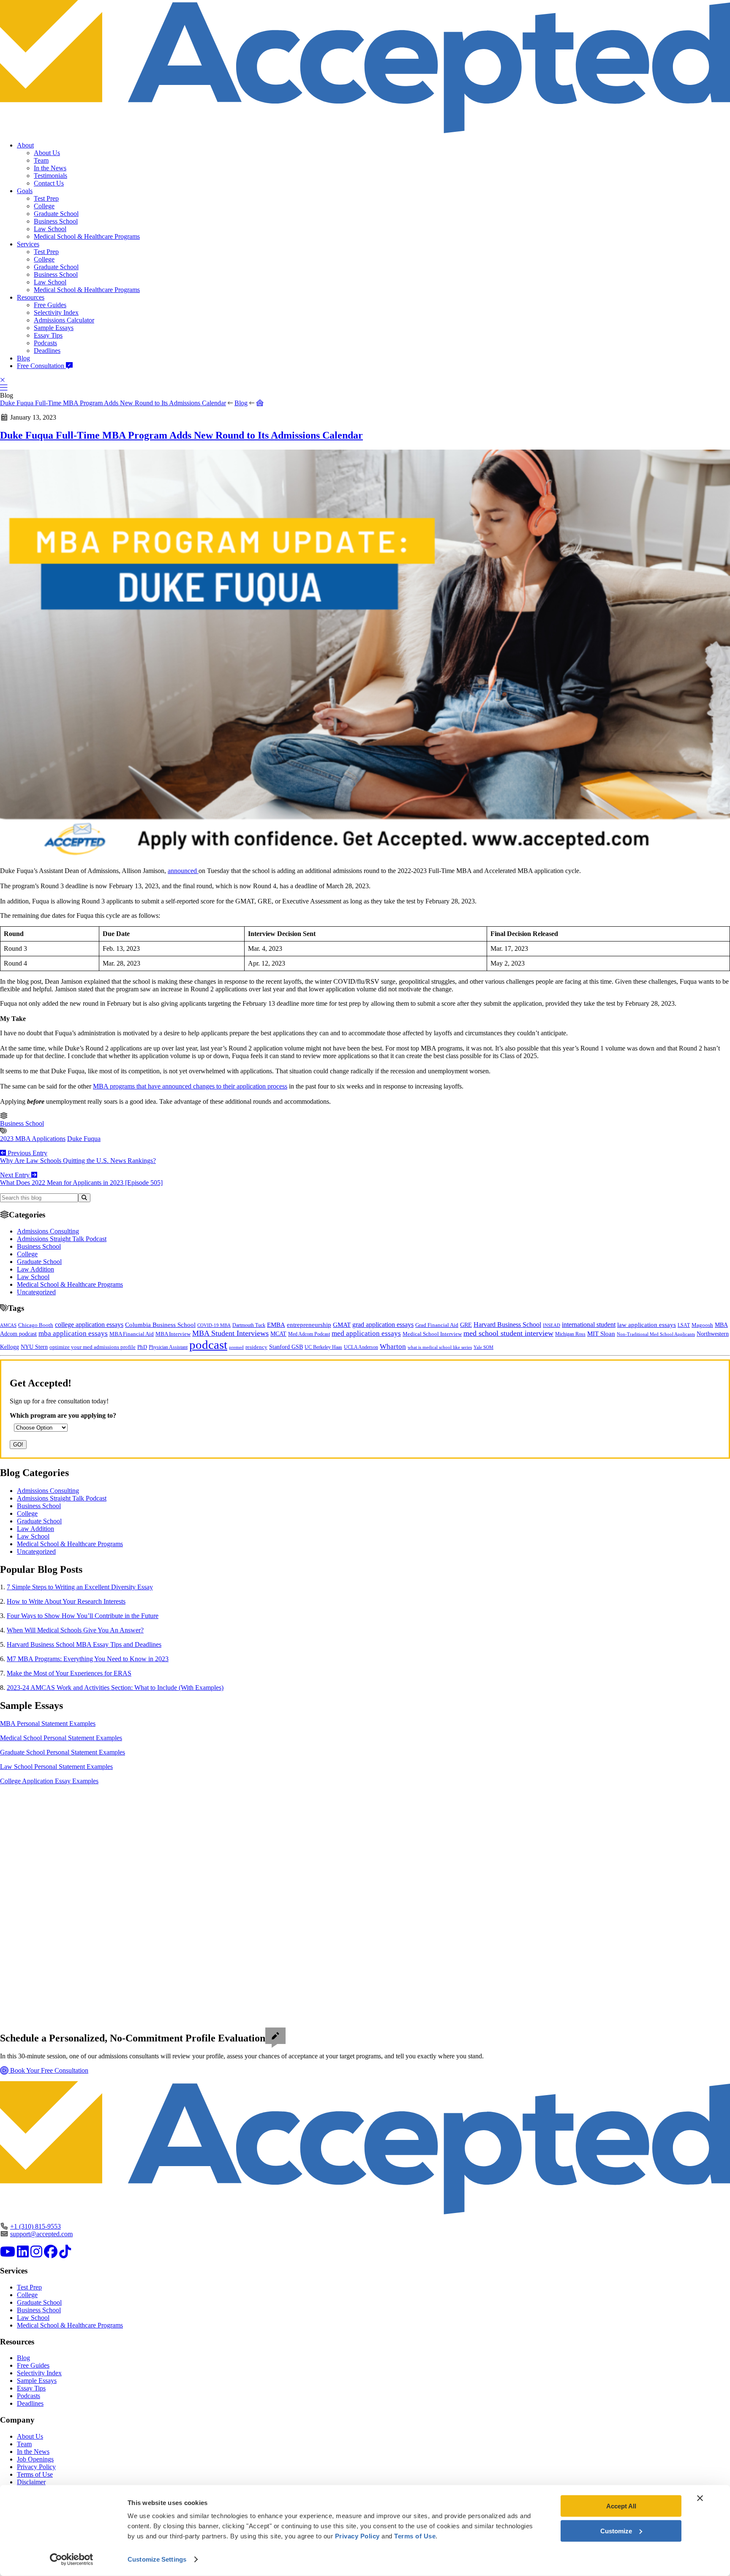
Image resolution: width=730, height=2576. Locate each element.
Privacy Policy (36, 2467)
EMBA (276, 1325)
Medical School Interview (432, 1334)
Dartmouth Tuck (249, 1325)
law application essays (647, 1325)
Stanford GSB (286, 1347)
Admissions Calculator (64, 320)
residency (256, 1347)
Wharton (393, 1347)
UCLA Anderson (361, 1347)
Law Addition (35, 1269)
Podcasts (45, 343)
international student (589, 1325)
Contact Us (49, 183)
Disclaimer (31, 2482)
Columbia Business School (160, 1325)
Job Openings (35, 2459)
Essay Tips (48, 335)
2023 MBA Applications (33, 1139)
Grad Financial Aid (437, 1325)
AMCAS (8, 1325)
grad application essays (383, 1325)
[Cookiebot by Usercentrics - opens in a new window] (72, 2560)
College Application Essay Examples (49, 1781)
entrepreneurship (309, 1325)
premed (236, 1347)
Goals (25, 191)
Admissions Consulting (48, 1231)
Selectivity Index (56, 312)
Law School (50, 229)
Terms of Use (35, 2474)
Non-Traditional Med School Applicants (656, 1334)
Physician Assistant (168, 1347)
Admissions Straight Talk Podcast (62, 1239)
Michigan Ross (570, 1334)
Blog (23, 358)
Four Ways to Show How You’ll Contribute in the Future (83, 1616)
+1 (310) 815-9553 (35, 2226)
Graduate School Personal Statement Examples (63, 1752)
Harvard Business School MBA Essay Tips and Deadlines (84, 1644)
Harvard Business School (507, 1325)
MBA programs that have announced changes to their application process (190, 1086)
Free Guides (50, 305)
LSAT (684, 1325)
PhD (142, 1347)
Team (41, 160)
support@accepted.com (41, 2234)
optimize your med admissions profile (93, 1347)
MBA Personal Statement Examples (48, 1723)
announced (183, 871)
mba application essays (73, 1333)
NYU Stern (34, 1347)
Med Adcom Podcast (309, 1334)
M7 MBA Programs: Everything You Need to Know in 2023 (88, 1659)
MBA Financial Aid (132, 1334)
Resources (31, 297)
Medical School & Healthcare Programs (87, 236)
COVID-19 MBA (214, 1325)
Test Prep (46, 198)
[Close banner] (700, 2498)
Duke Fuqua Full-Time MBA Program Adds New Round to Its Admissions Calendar (113, 403)
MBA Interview (173, 1334)
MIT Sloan (601, 1334)
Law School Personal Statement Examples (56, 1767)
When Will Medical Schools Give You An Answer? (75, 1630)
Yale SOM (483, 1347)
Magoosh (702, 1325)
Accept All (621, 2506)
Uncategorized (36, 1292)
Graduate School (56, 214)
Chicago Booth (36, 1325)
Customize (616, 2531)
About (25, 145)
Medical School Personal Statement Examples (61, 1738)
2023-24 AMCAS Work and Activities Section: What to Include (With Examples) (115, 1688)
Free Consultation (41, 366)
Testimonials (50, 176)
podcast (208, 1345)
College (44, 206)
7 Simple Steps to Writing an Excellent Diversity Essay (80, 1587)
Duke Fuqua (84, 1139)
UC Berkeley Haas (323, 1347)
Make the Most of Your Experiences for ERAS (69, 1673)
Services (28, 244)
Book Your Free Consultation (48, 2070)
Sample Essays (54, 328)
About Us (47, 153)
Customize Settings (157, 2559)
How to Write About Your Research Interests (66, 1601)
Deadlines (47, 351)
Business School (56, 221)
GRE (466, 1325)
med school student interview (508, 1333)
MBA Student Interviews (230, 1333)
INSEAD (552, 1325)
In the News (50, 168)
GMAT (342, 1325)
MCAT (278, 1334)
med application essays (366, 1333)
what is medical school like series (440, 1347)
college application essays (89, 1325)
